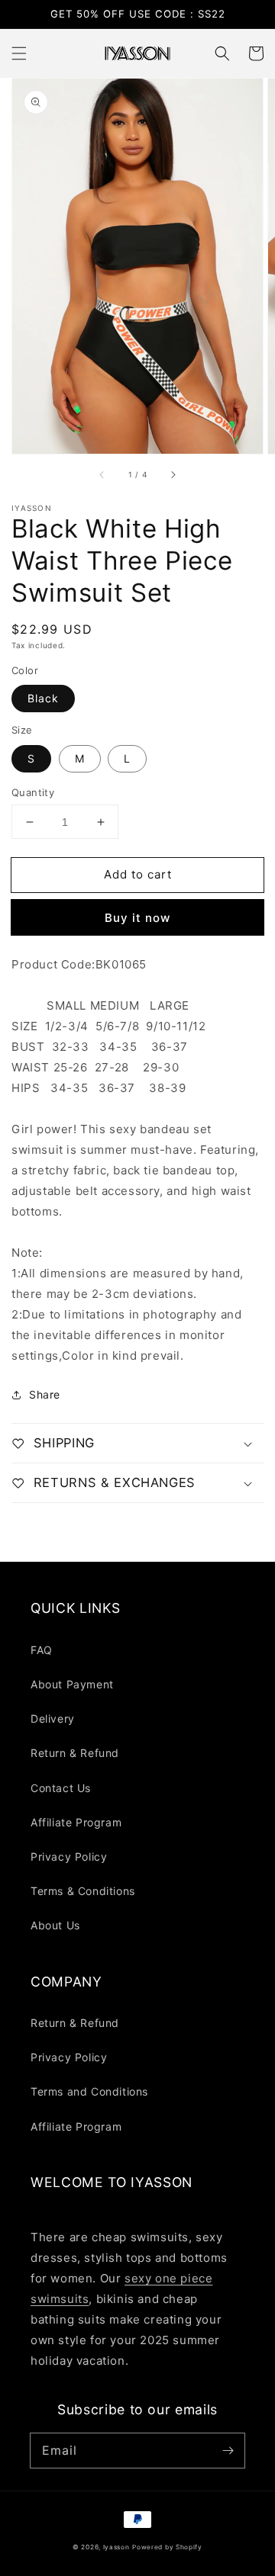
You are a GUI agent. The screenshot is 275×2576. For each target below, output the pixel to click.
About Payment (72, 1684)
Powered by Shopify (167, 2547)
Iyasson (116, 2547)
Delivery (53, 1718)
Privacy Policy (69, 1857)
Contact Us (61, 1788)
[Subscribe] (228, 2450)
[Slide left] (102, 475)
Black (43, 698)
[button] (19, 53)
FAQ (42, 1650)
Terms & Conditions (83, 1891)
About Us (55, 1925)
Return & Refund (75, 1753)
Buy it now (137, 918)
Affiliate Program (76, 1822)
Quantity (33, 792)
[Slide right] (173, 475)
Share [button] (45, 1394)
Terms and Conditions (89, 2091)
